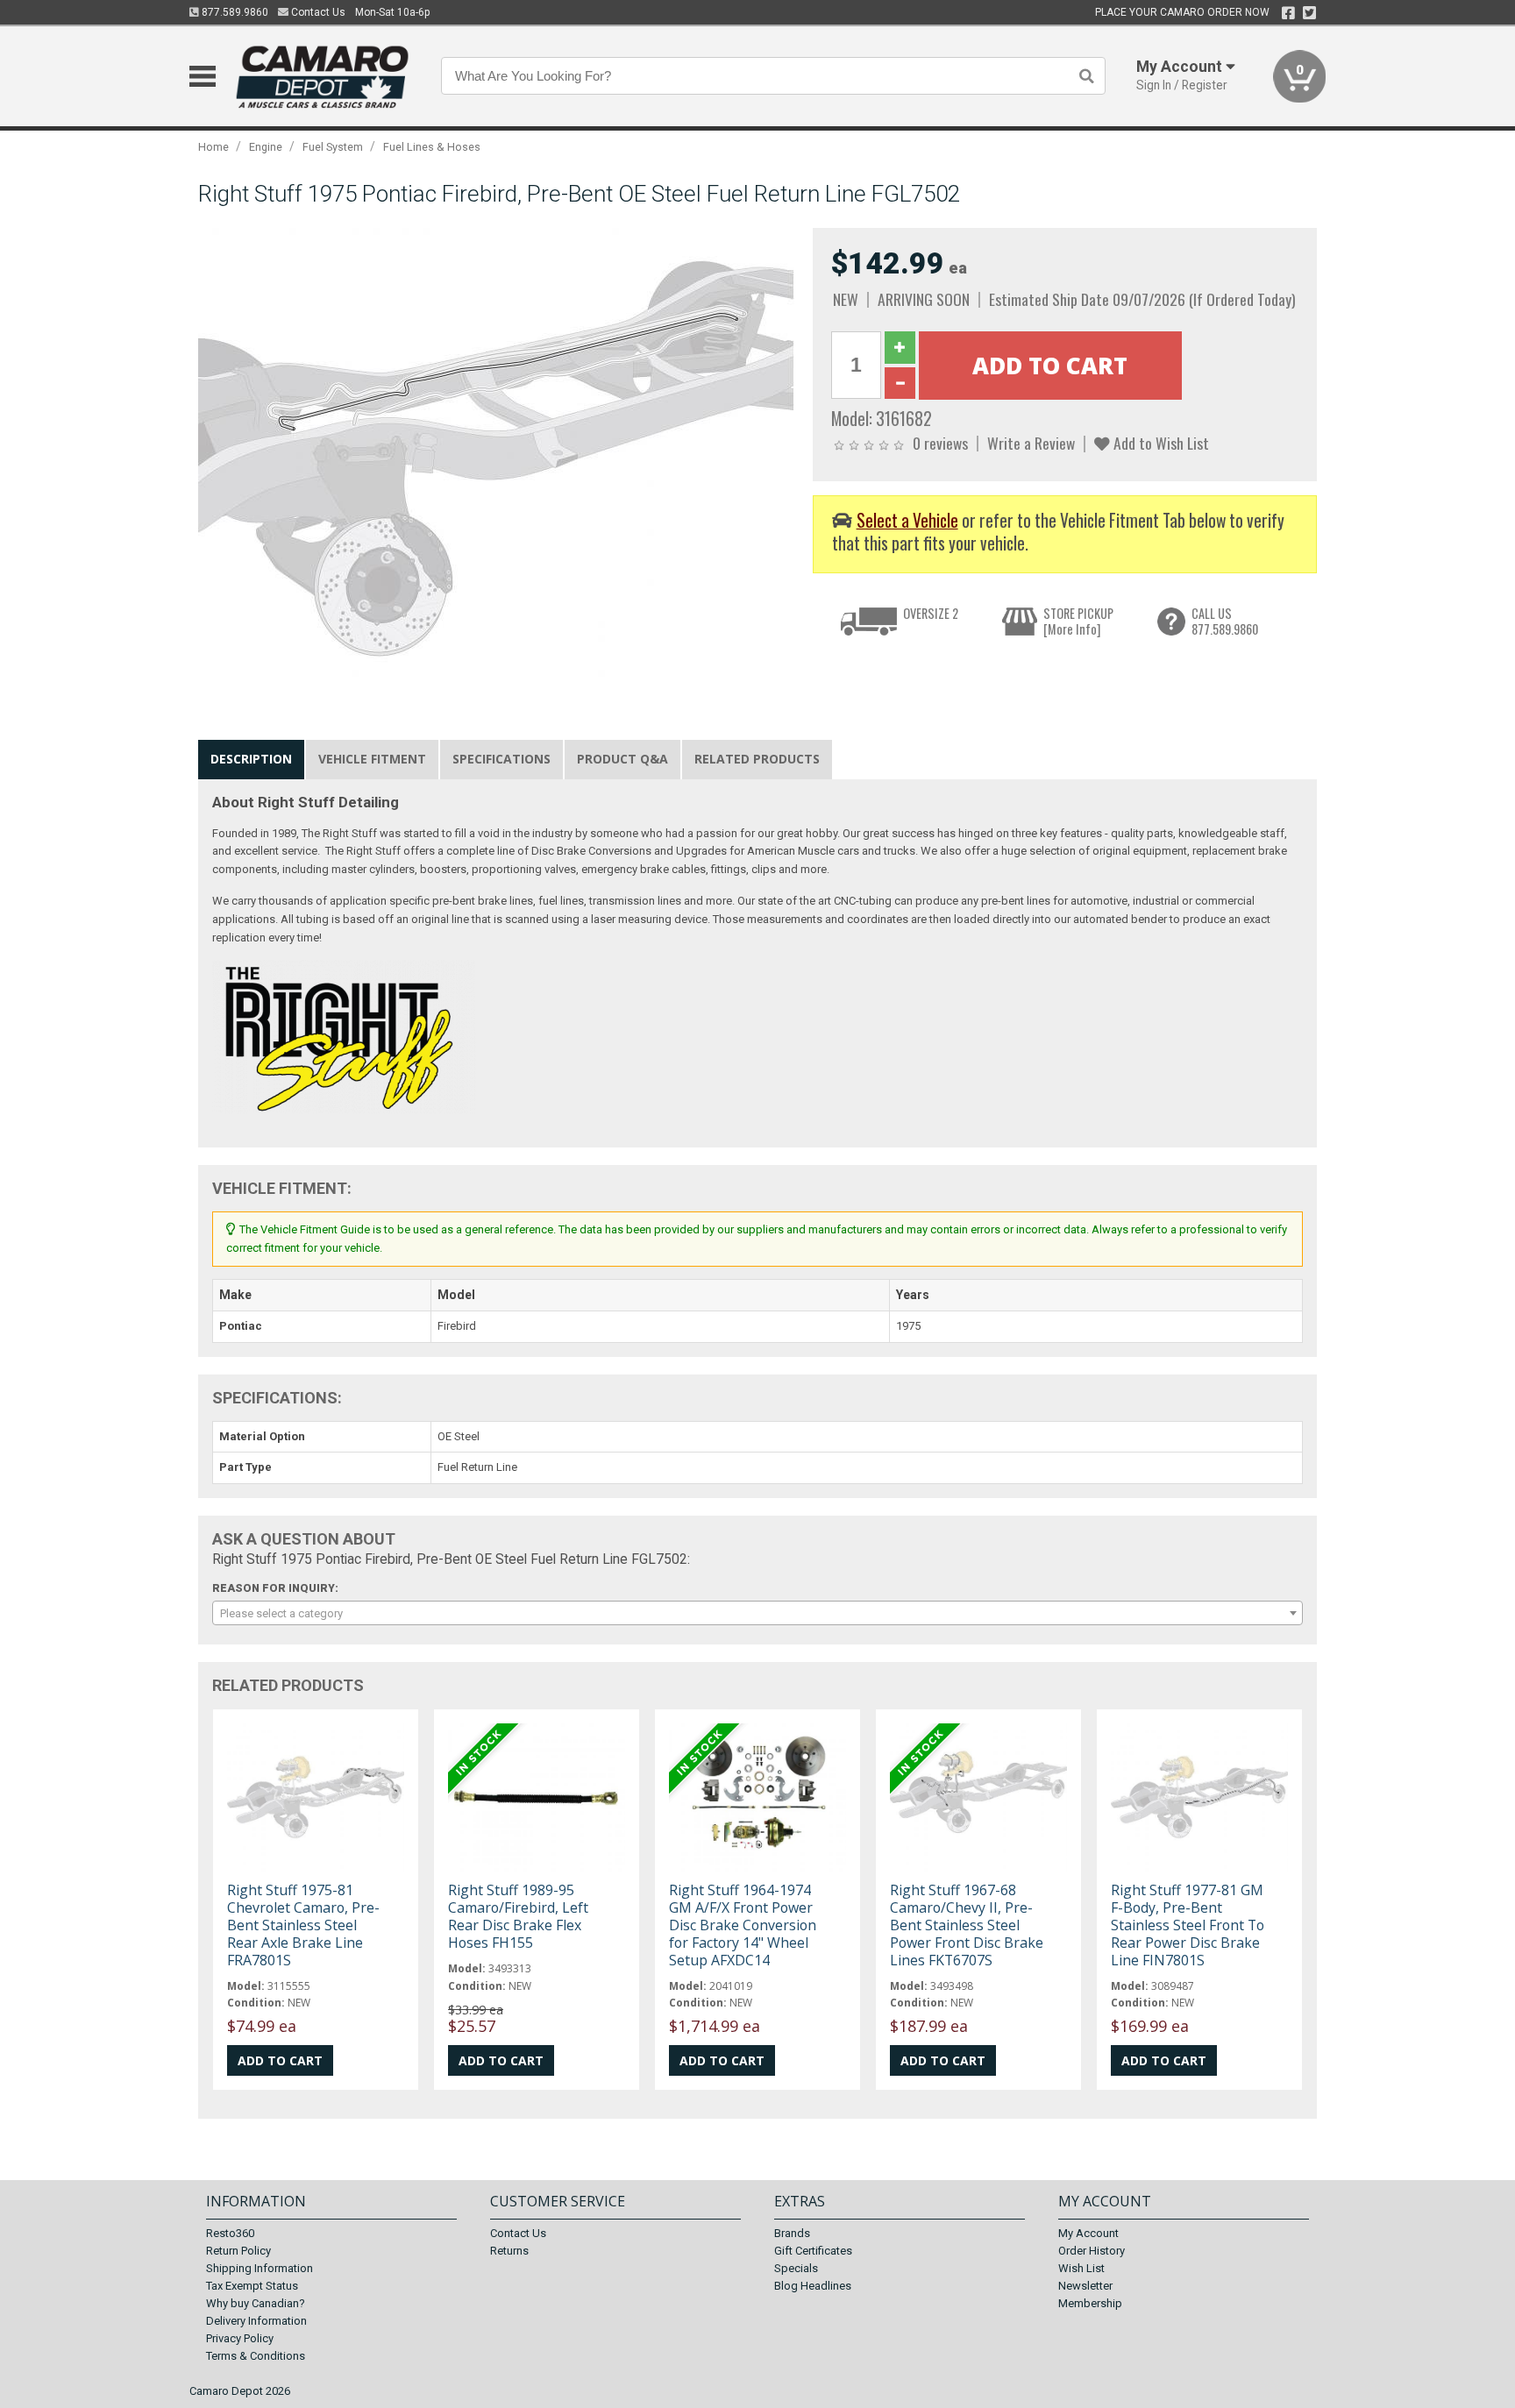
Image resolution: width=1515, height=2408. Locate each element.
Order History (1092, 2251)
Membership (1090, 2303)
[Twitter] (1309, 13)
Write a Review (1031, 443)
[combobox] (757, 1613)
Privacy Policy (240, 2338)
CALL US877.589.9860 (1225, 621)
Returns (509, 2251)
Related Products (757, 759)
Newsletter (1085, 2286)
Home (213, 147)
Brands (792, 2233)
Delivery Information (256, 2321)
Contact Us (317, 12)
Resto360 (230, 2233)
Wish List (1081, 2268)
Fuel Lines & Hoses (432, 147)
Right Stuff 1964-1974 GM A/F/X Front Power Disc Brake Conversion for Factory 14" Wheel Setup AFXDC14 (743, 1925)
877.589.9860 (234, 12)
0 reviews (940, 443)
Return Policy (238, 2251)
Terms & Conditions (256, 2356)
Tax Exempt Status (252, 2286)
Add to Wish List (1159, 443)
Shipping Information (260, 2268)
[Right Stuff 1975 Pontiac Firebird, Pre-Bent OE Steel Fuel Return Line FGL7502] (496, 457)
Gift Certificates (813, 2251)
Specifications (501, 759)
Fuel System (333, 147)
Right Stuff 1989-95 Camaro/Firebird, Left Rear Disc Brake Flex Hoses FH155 (518, 1917)
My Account (1088, 2233)
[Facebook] (1288, 13)
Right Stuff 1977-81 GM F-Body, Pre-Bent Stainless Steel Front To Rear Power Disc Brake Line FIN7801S (1188, 1925)
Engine (266, 147)
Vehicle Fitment (372, 759)
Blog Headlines (813, 2286)
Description (251, 759)
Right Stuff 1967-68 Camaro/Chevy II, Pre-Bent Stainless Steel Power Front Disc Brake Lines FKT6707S (967, 1925)
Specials (796, 2268)
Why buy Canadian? (256, 2303)
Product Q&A (622, 759)
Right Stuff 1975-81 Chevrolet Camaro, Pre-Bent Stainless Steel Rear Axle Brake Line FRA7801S (303, 1925)
